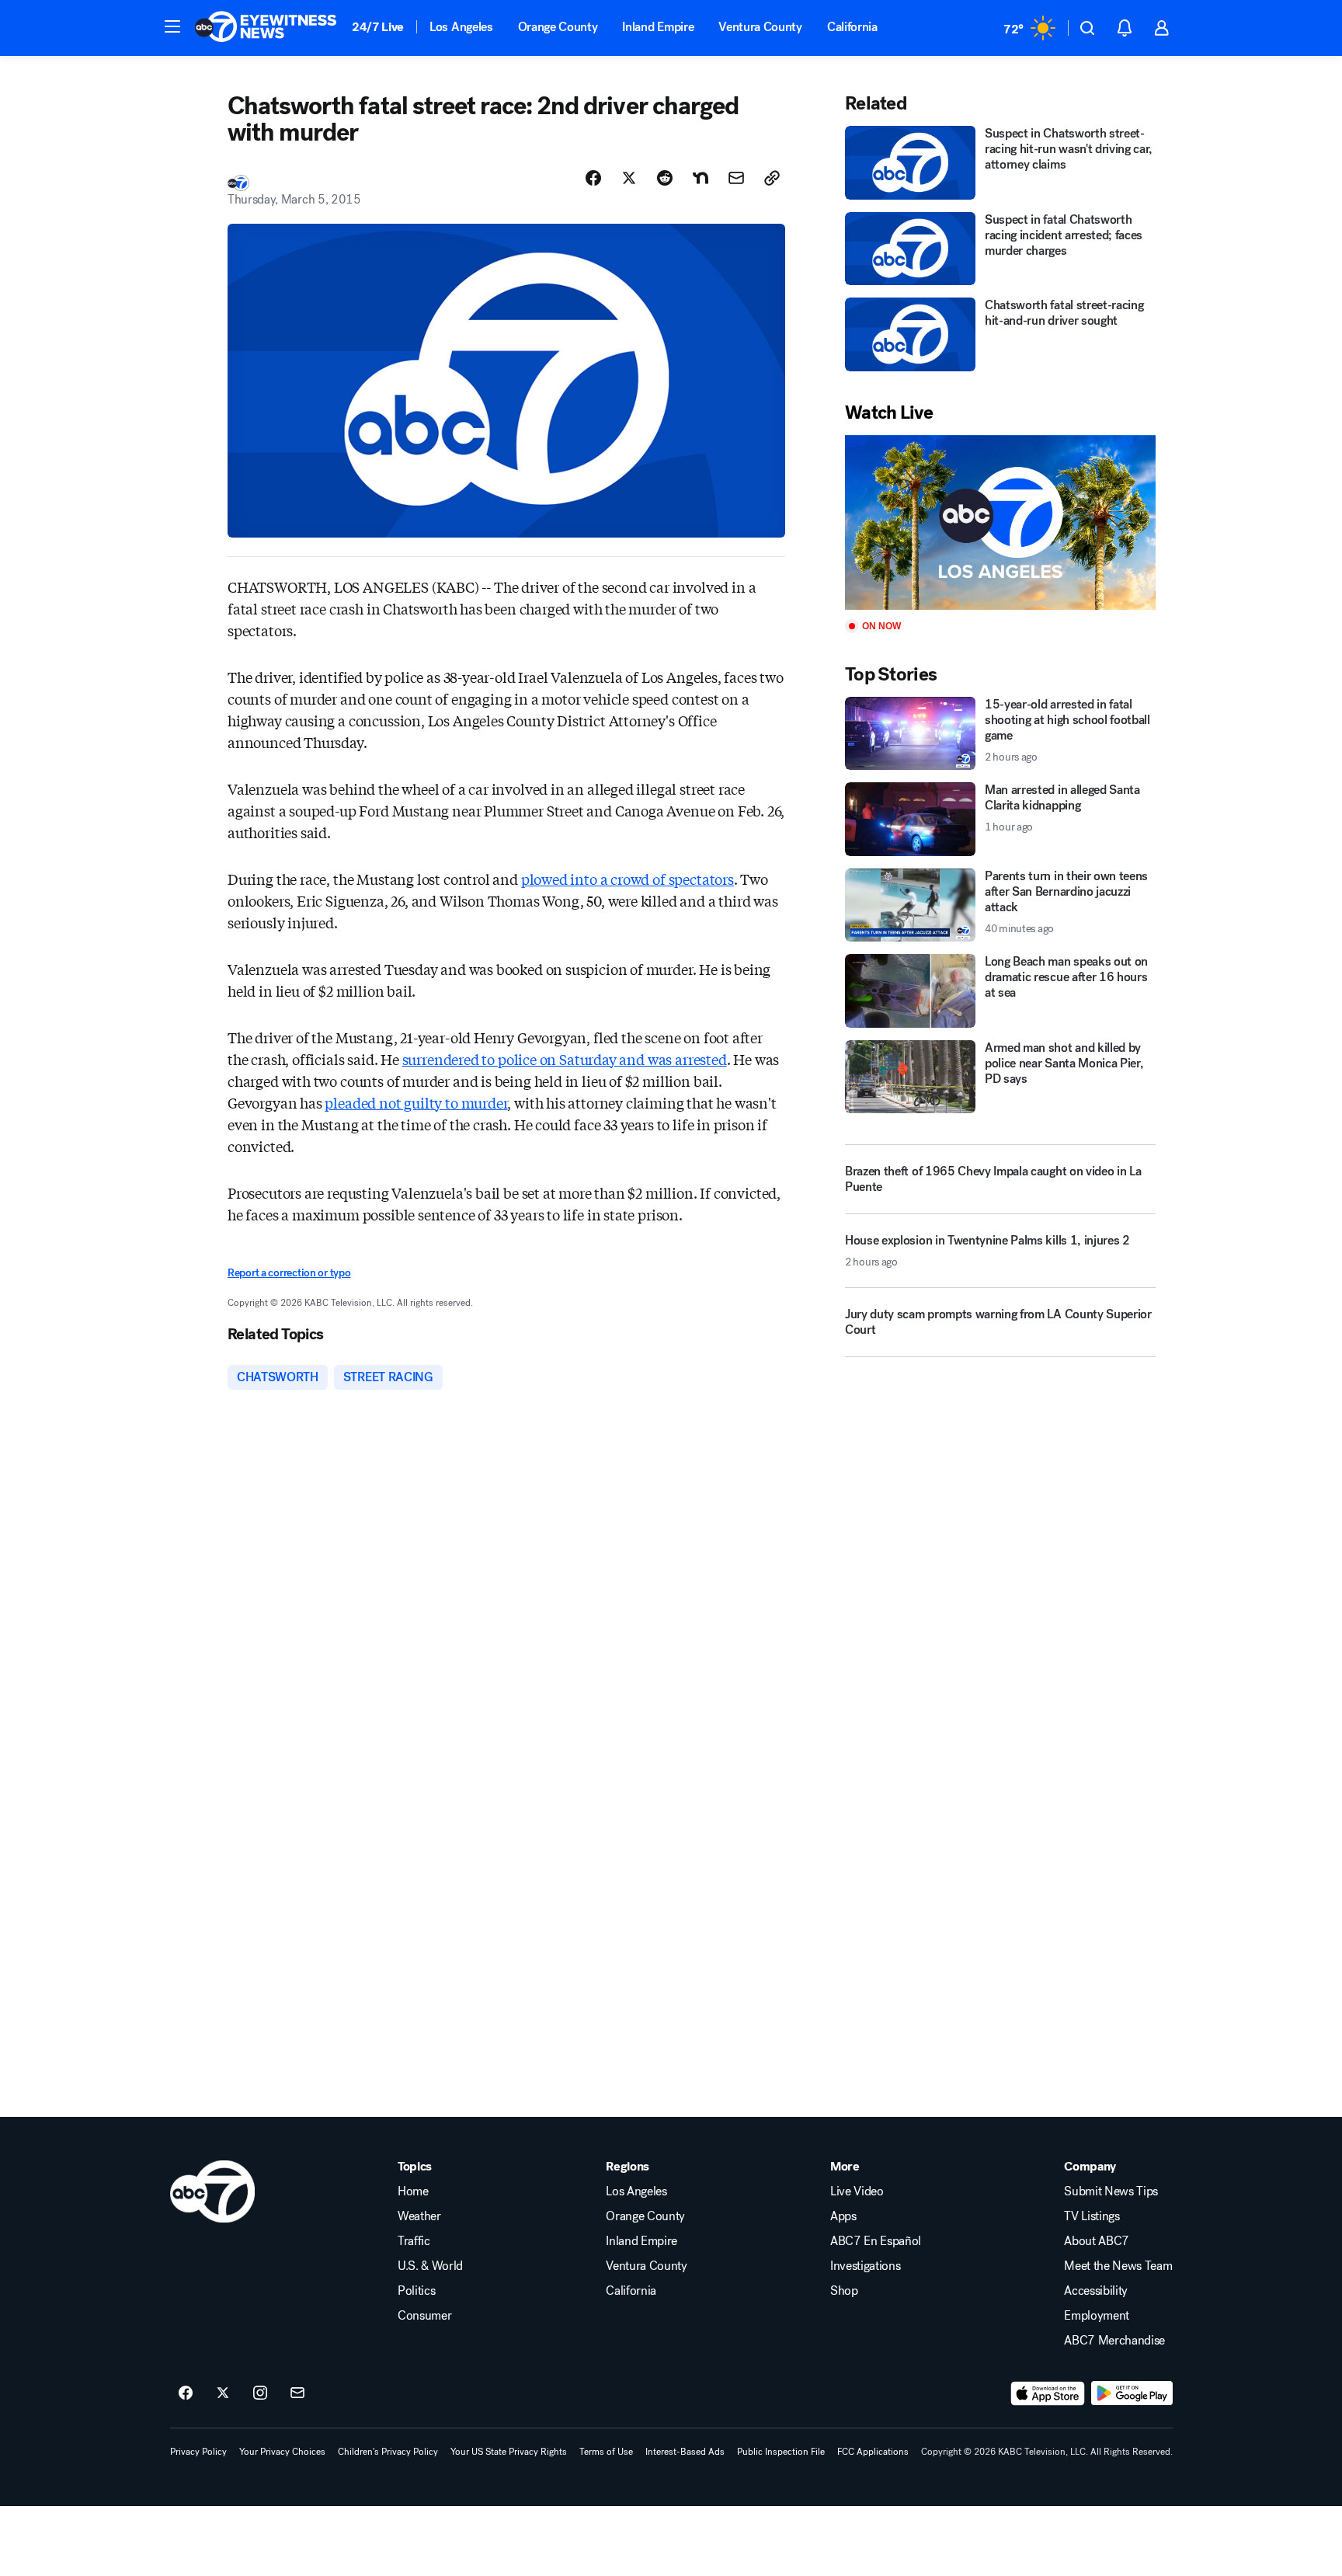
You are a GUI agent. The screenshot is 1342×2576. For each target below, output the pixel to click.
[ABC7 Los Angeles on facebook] (186, 2393)
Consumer (424, 2316)
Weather (419, 2216)
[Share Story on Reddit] (665, 178)
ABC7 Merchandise (1114, 2341)
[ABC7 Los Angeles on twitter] (223, 2393)
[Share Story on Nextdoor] (701, 178)
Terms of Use (606, 2452)
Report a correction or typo (289, 1273)
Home (413, 2191)
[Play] (1000, 522)
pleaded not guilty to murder (416, 1102)
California (852, 27)
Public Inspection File (781, 2452)
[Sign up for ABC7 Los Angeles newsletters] (297, 2393)
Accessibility (1096, 2291)
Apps (843, 2216)
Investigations (866, 2266)
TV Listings (1092, 2216)
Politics (416, 2291)
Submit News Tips (1111, 2191)
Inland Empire (658, 27)
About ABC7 (1097, 2241)
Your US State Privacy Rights (509, 2452)
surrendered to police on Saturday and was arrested (565, 1059)
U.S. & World (430, 2266)
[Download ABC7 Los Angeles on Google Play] (1132, 2393)
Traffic (414, 2241)
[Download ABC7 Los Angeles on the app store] (1048, 2393)
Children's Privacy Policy (388, 2452)
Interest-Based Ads (685, 2452)
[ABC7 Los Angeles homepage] (266, 28)
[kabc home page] (212, 2191)
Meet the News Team (1118, 2266)
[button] (172, 26)
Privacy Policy (198, 2452)
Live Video (857, 2191)
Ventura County (760, 27)
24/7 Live (378, 27)
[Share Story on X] (629, 178)
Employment (1097, 2316)
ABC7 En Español (876, 2241)
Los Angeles (461, 27)
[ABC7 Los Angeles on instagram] (260, 2393)
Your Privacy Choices (282, 2452)
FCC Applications (873, 2452)
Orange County (558, 27)
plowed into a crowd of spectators (628, 879)
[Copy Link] (772, 178)
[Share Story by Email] (736, 178)
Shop (844, 2291)
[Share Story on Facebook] (593, 178)
